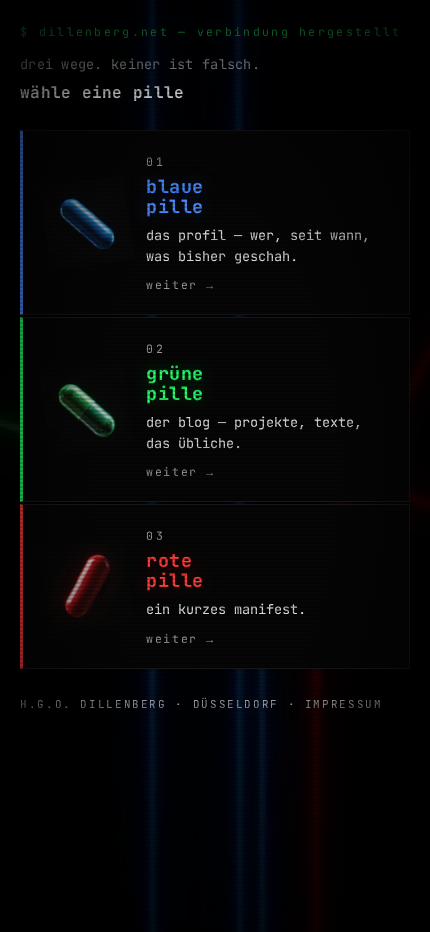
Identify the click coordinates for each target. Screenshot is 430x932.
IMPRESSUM (344, 704)
